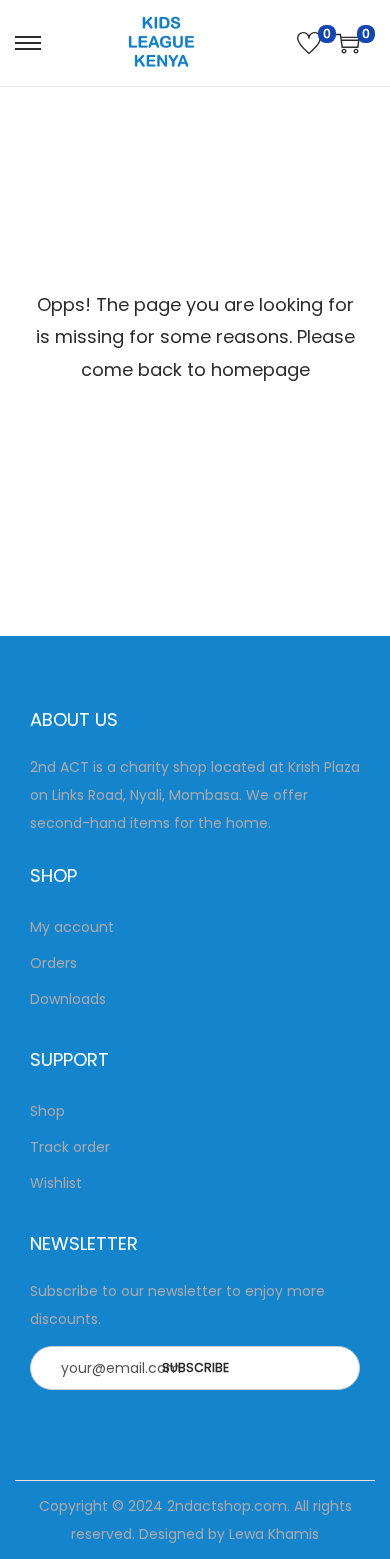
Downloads (68, 999)
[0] (309, 43)
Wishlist (56, 1183)
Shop (47, 1111)
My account (72, 927)
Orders (53, 963)
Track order (70, 1147)
